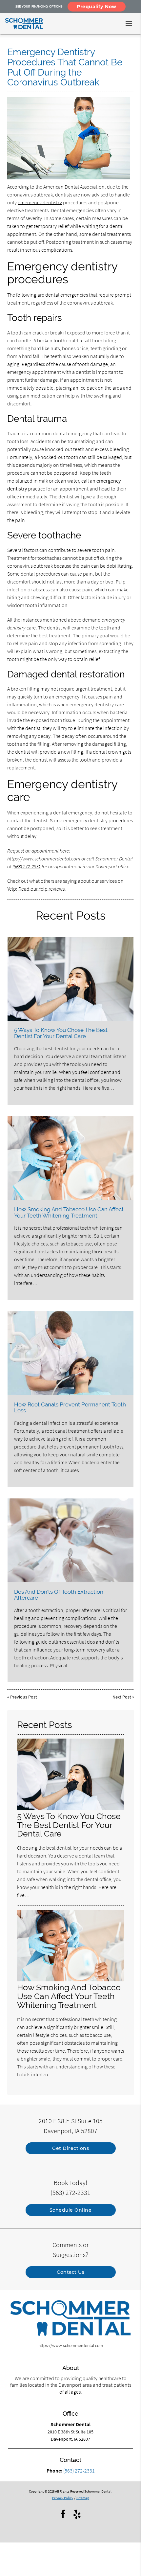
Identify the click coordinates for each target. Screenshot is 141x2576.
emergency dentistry (40, 202)
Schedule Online (71, 2210)
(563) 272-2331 (27, 866)
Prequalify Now (97, 7)
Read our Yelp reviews (41, 889)
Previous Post (24, 1697)
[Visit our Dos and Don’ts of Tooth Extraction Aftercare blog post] (70, 1540)
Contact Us (70, 2272)
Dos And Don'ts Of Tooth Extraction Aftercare (59, 1595)
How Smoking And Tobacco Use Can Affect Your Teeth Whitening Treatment (69, 1212)
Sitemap (83, 2498)
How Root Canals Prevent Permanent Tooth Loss (70, 1407)
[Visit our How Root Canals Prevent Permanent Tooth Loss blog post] (70, 1353)
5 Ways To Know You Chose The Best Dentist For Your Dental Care (61, 1033)
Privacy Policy (63, 2498)
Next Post (122, 1697)
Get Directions (70, 2148)
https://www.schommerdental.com (44, 858)
